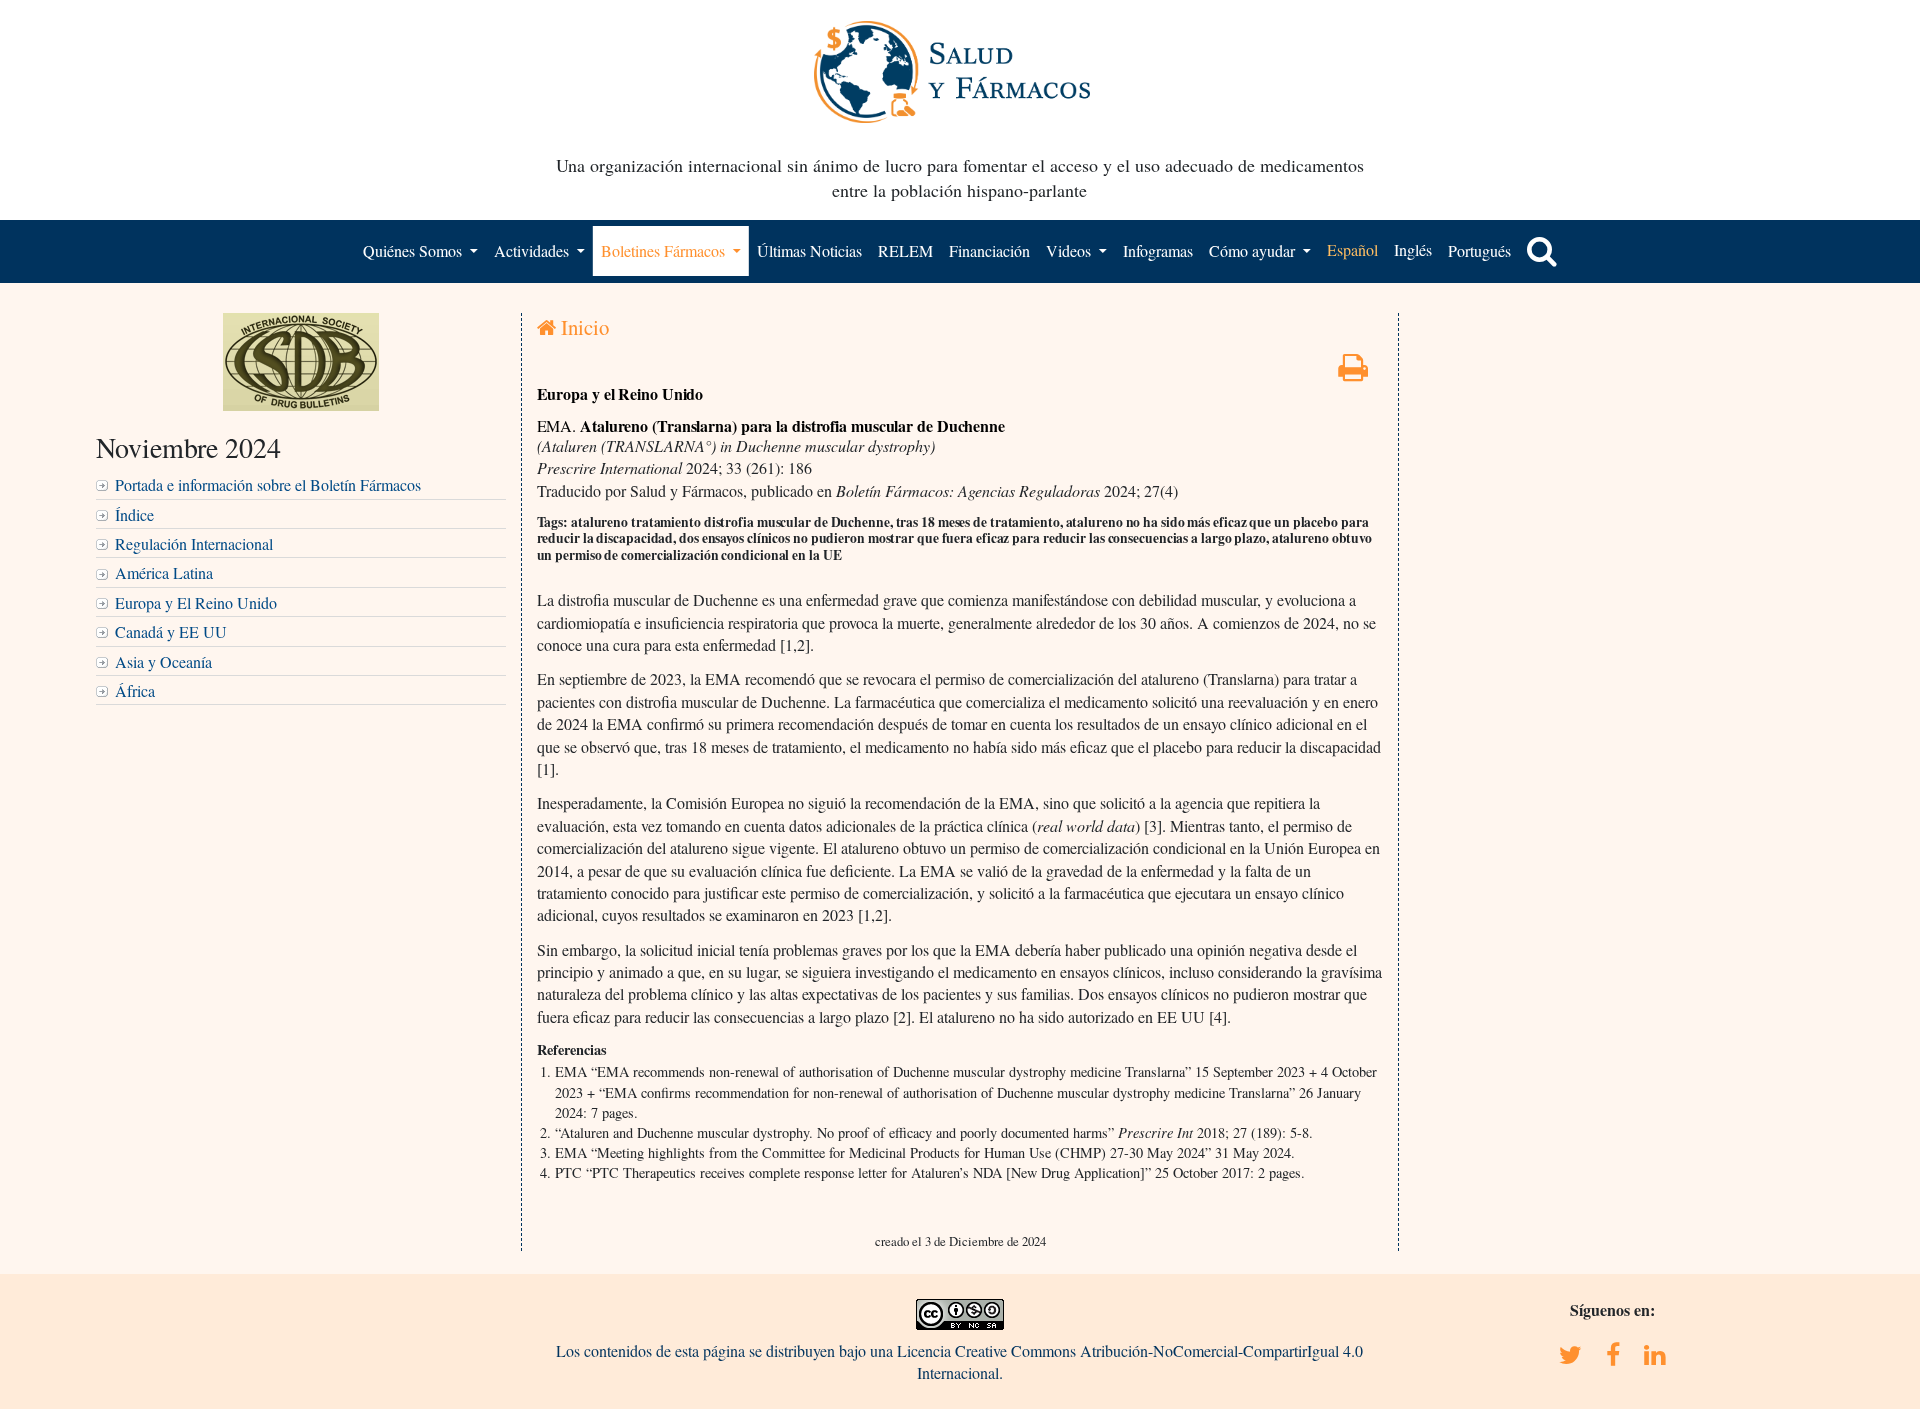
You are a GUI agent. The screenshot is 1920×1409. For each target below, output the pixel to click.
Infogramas (1158, 250)
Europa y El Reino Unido (196, 602)
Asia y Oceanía (163, 661)
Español (1352, 249)
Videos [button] (1070, 250)
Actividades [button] (533, 250)
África (135, 690)
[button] (1542, 251)
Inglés (1413, 249)
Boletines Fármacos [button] (665, 250)
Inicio (582, 327)
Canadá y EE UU (171, 631)
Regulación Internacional (194, 543)
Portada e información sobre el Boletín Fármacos (268, 484)
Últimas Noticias (809, 250)
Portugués (1479, 250)
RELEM (905, 250)
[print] (1353, 372)
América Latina (164, 572)
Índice (134, 514)
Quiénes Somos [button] (414, 250)
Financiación (989, 250)
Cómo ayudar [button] (1254, 250)
